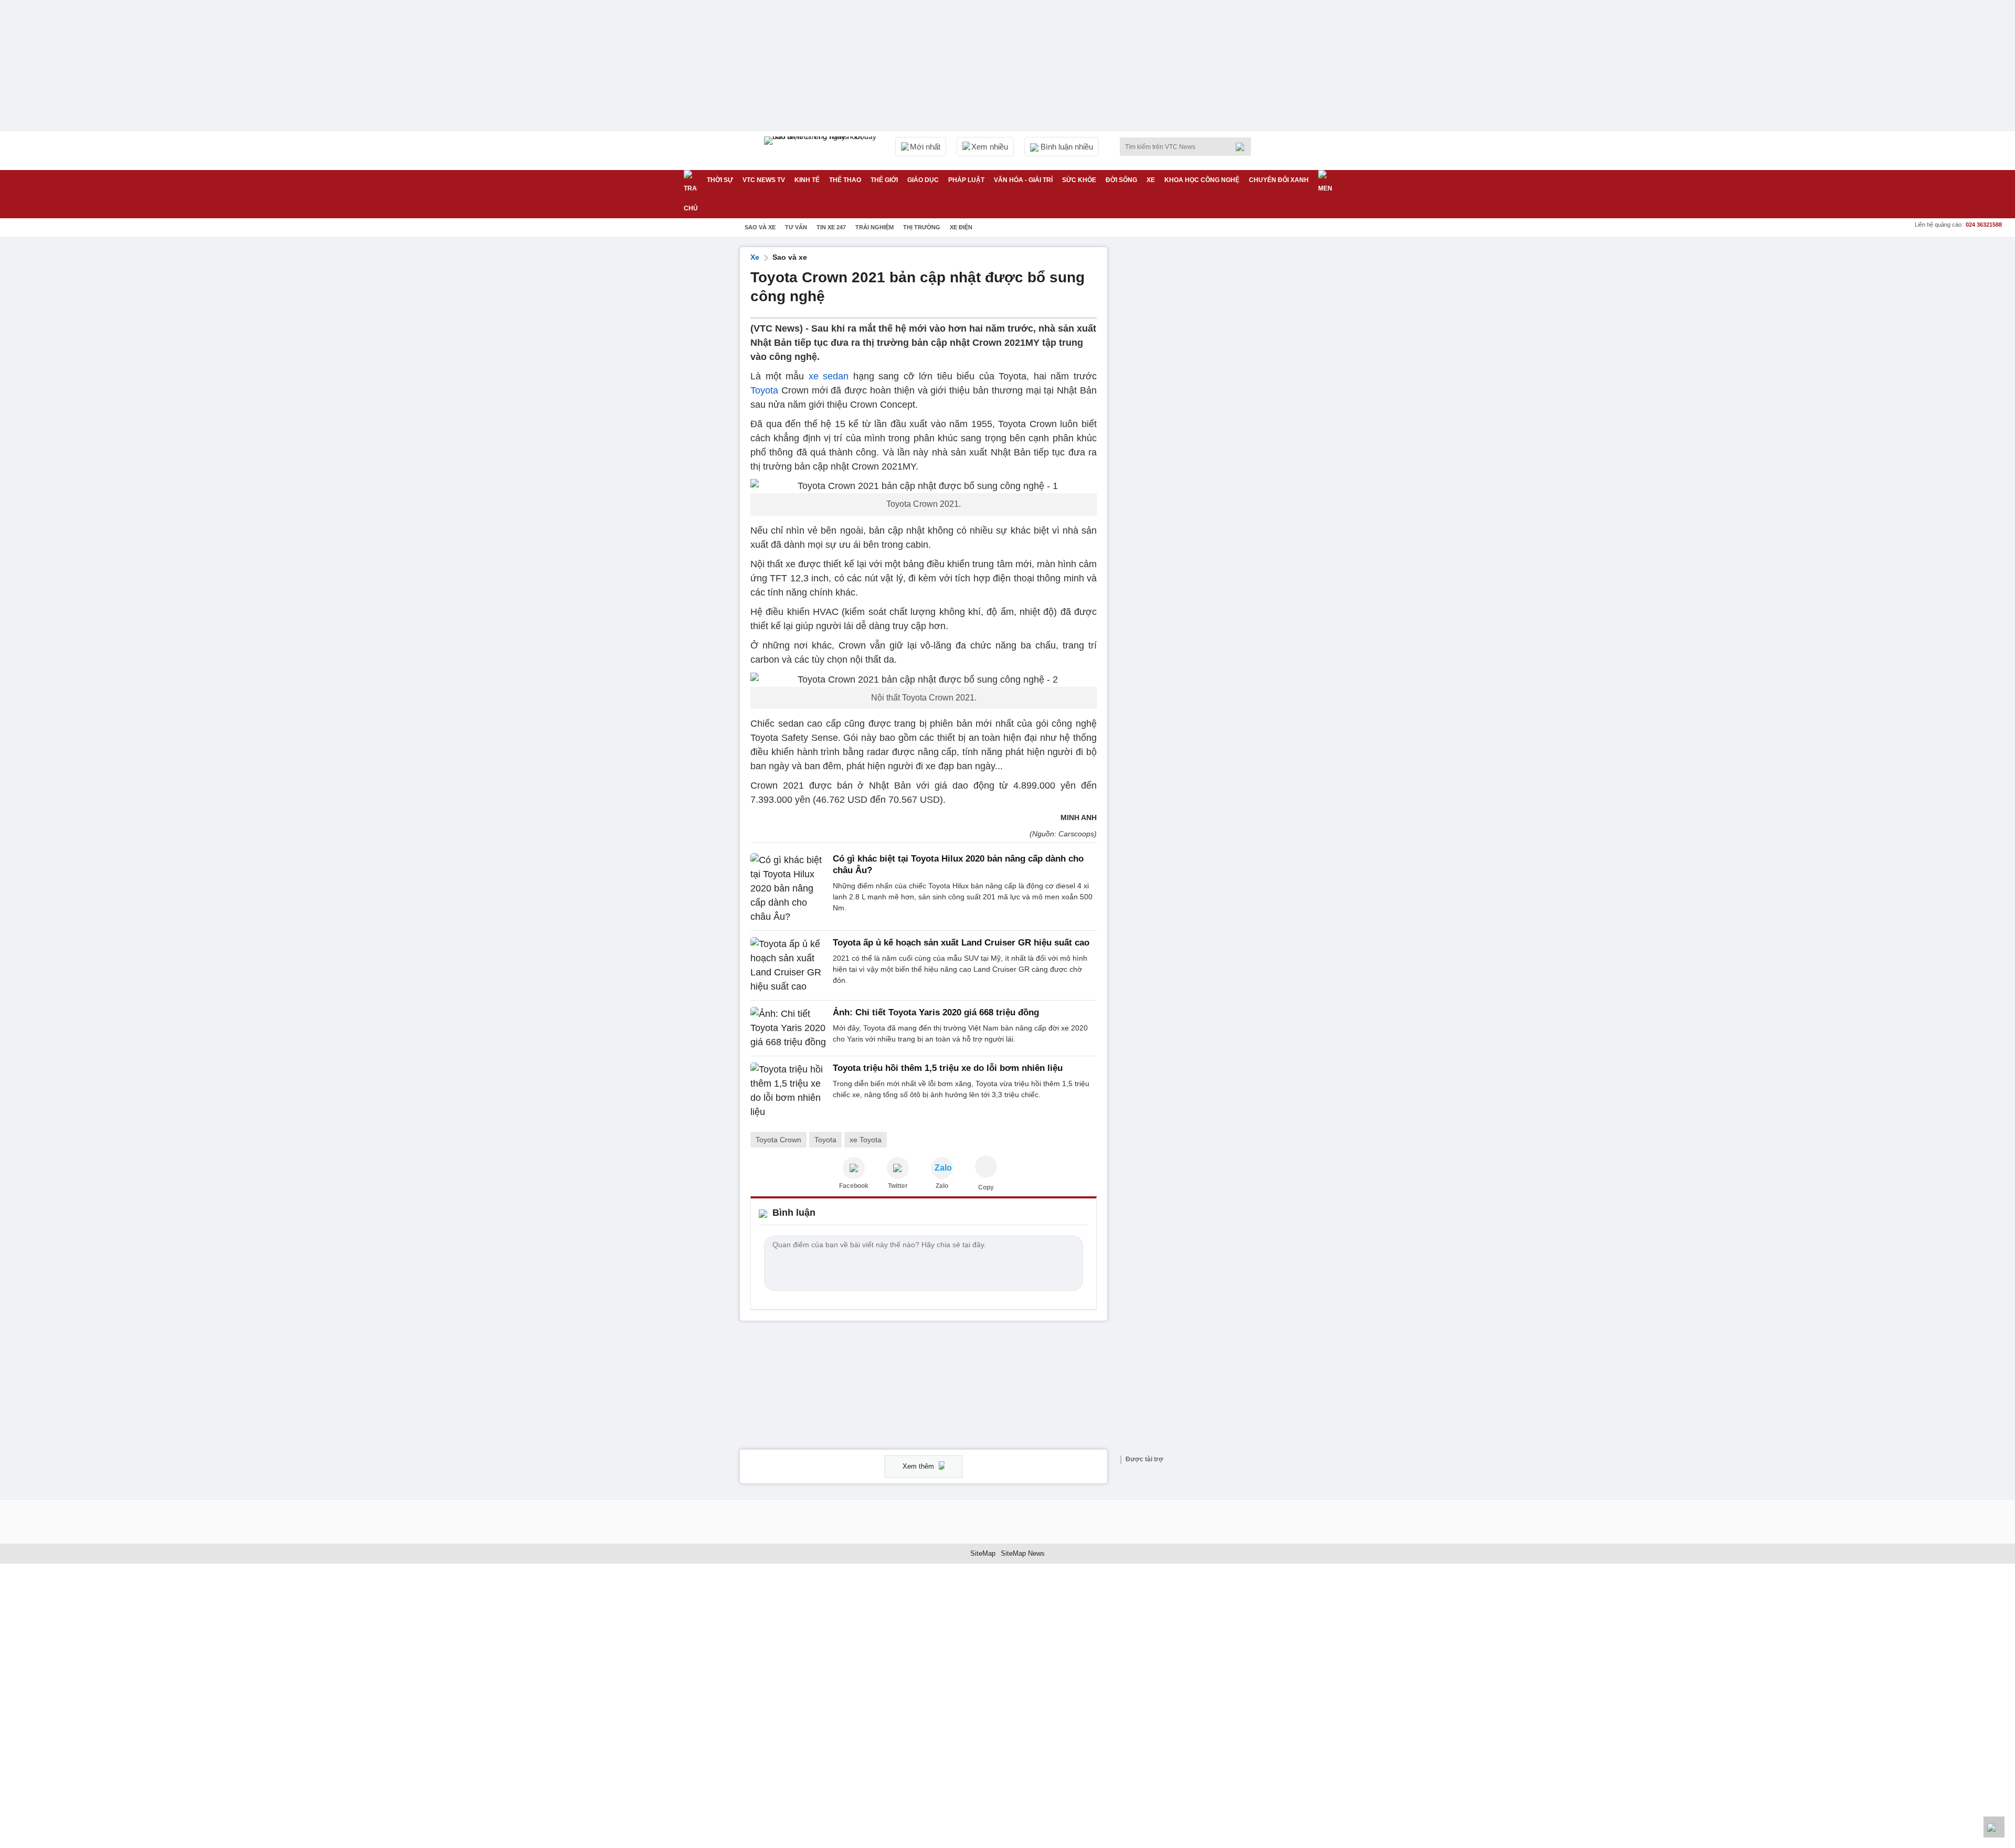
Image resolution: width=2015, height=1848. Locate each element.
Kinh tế (807, 180)
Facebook (854, 1186)
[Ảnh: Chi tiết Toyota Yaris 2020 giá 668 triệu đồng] (788, 1028)
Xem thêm (919, 1466)
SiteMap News (1023, 1553)
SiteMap (983, 1553)
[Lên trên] (1994, 1827)
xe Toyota (866, 1140)
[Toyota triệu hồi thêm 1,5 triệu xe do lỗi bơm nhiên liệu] (788, 1091)
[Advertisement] (1196, 405)
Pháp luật (966, 180)
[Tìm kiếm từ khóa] (1243, 147)
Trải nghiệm (874, 227)
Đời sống (1121, 180)
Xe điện (961, 227)
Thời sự (720, 180)
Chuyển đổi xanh (1279, 180)
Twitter (898, 1186)
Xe (1151, 180)
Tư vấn (796, 227)
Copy (986, 1187)
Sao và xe (760, 227)
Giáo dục (923, 180)
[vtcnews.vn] (854, 1168)
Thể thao (845, 180)
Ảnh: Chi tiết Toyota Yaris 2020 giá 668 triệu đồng (936, 1012)
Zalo (942, 1186)
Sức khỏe (1079, 180)
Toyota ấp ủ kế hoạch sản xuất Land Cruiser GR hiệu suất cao (961, 943)
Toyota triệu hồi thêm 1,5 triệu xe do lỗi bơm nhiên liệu (948, 1068)
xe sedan (829, 376)
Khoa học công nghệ (1202, 180)
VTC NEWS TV (764, 180)
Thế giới (884, 180)
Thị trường (922, 227)
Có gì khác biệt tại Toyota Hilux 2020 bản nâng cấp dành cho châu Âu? (958, 864)
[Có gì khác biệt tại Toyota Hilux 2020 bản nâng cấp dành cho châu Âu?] (788, 889)
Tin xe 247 (831, 227)
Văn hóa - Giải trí (1023, 180)
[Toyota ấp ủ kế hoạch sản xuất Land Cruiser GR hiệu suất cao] (788, 965)
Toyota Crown (778, 1140)
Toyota (764, 390)
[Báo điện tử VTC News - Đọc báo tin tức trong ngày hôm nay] (822, 151)
